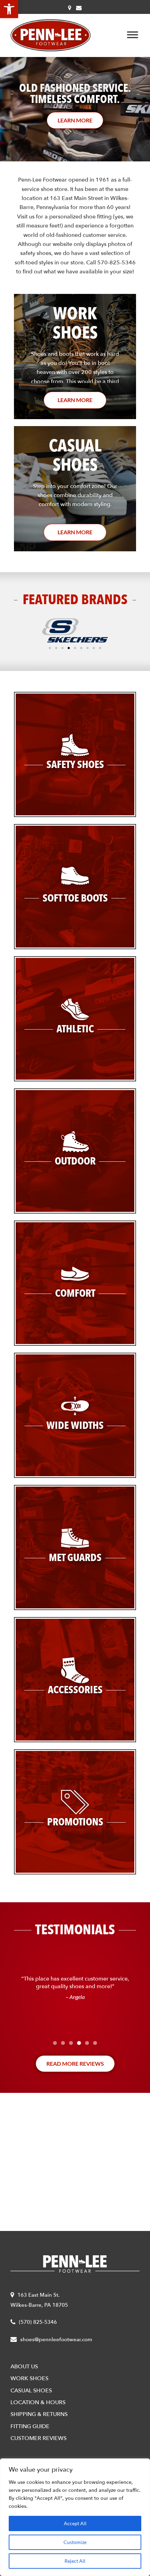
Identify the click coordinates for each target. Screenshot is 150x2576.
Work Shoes (29, 2378)
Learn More (75, 400)
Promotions (75, 1822)
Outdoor (75, 1161)
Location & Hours (38, 2402)
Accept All (75, 2523)
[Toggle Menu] (133, 35)
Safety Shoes (75, 765)
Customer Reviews (39, 2438)
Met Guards (75, 1558)
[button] (9, 9)
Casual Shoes (31, 2391)
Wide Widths (75, 1426)
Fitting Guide (30, 2426)
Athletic (75, 1029)
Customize (75, 2542)
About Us (24, 2367)
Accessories (75, 1690)
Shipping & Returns (39, 2414)
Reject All (75, 2561)
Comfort (75, 1293)
